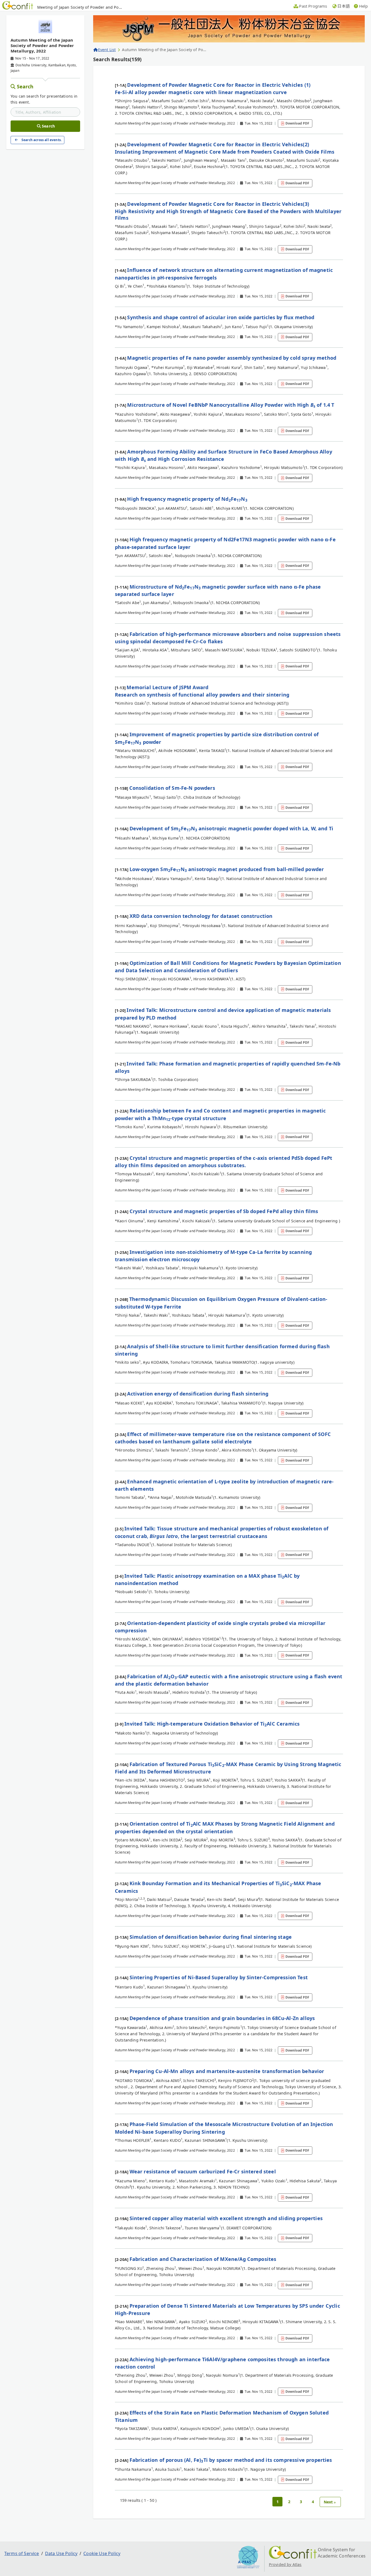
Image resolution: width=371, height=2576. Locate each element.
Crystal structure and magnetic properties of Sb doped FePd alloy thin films (224, 1211)
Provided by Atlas (285, 2564)
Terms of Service (22, 2553)
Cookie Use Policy (102, 2553)
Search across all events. (42, 140)
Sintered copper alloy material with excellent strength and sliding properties (226, 2218)
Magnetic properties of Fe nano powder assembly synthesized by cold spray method (232, 358)
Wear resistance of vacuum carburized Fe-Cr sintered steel (203, 2171)
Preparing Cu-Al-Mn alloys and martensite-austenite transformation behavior (227, 2071)
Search (25, 86)
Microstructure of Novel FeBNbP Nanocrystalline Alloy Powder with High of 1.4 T (231, 405)
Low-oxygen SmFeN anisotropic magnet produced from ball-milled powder (227, 869)
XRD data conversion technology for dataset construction (201, 916)
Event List (107, 50)
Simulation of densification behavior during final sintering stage (211, 1937)
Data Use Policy (61, 2553)
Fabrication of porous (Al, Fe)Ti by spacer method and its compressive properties (231, 2460)
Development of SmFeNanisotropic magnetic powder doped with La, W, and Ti (231, 828)
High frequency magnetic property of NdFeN (187, 499)
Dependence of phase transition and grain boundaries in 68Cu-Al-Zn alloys (222, 2018)
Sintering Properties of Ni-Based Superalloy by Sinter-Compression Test (219, 1977)
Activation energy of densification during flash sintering (198, 1394)
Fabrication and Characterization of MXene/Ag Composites (203, 2259)
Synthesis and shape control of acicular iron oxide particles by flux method (221, 317)
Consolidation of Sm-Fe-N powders (172, 788)
